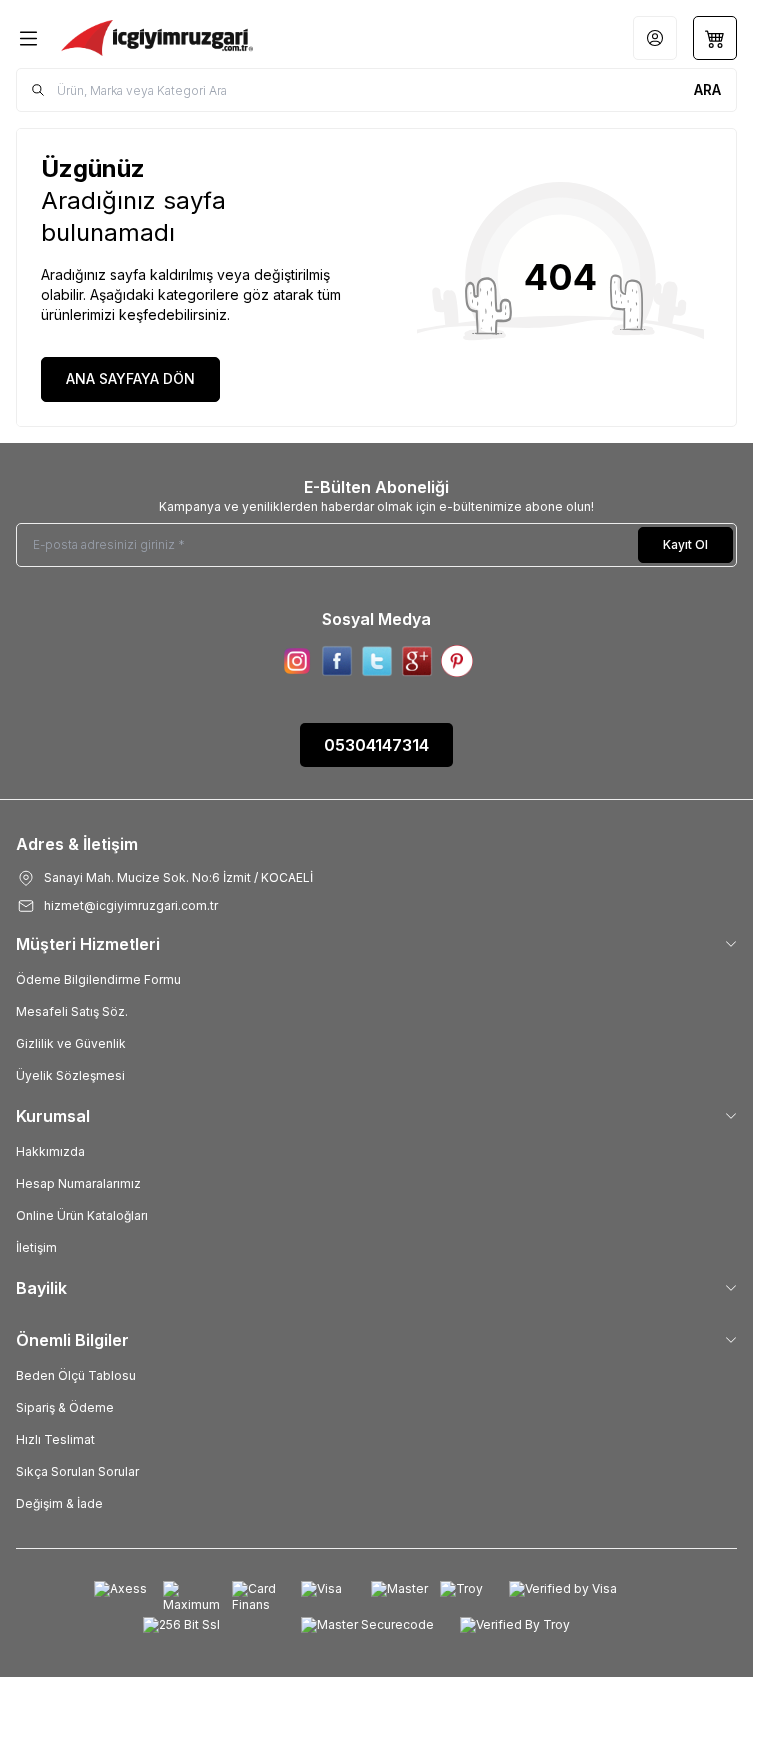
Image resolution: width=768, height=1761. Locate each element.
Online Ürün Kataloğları (82, 1215)
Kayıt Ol (685, 544)
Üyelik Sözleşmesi (70, 1075)
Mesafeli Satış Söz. (72, 1011)
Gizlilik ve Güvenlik (71, 1043)
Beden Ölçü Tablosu (76, 1375)
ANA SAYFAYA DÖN (130, 378)
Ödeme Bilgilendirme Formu (98, 979)
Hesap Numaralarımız (78, 1183)
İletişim (36, 1247)
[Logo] (157, 38)
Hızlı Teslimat (55, 1439)
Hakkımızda (50, 1151)
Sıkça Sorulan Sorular (77, 1471)
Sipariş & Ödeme (65, 1407)
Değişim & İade (59, 1503)
